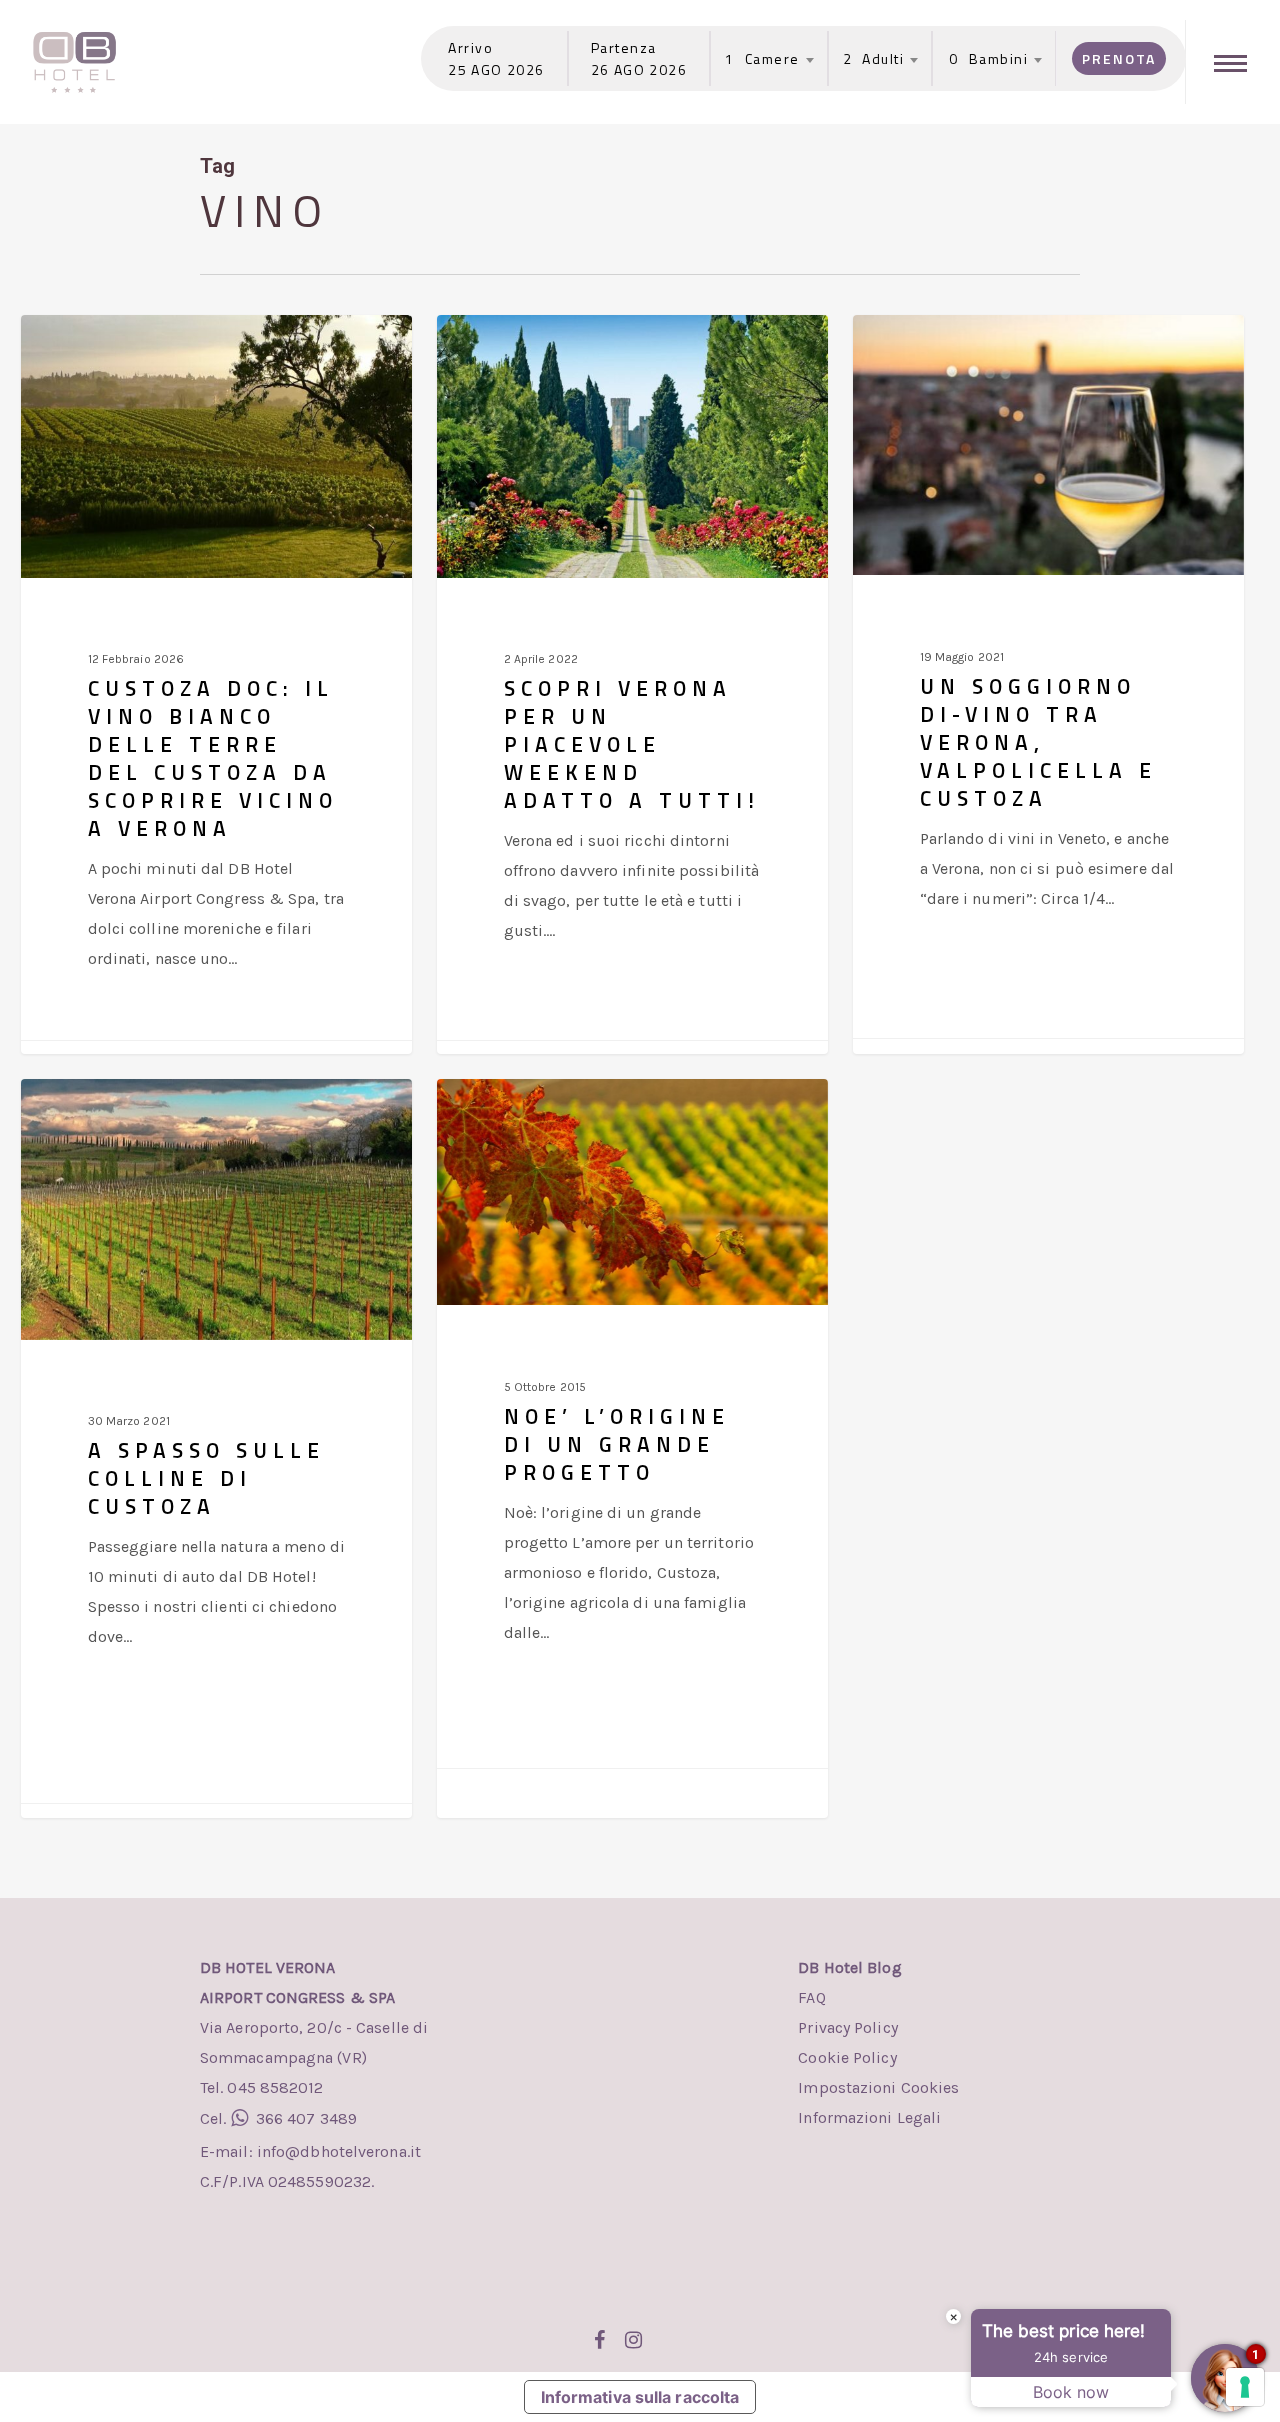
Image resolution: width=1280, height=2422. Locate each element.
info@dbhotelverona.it (337, 2151)
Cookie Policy (847, 2057)
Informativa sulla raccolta (640, 2397)
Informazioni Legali (869, 2117)
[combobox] (762, 59)
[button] (1232, 62)
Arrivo (470, 47)
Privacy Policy (847, 2027)
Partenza (624, 47)
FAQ (811, 1997)
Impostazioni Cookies (878, 2087)
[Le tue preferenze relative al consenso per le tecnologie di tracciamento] (1245, 2387)
